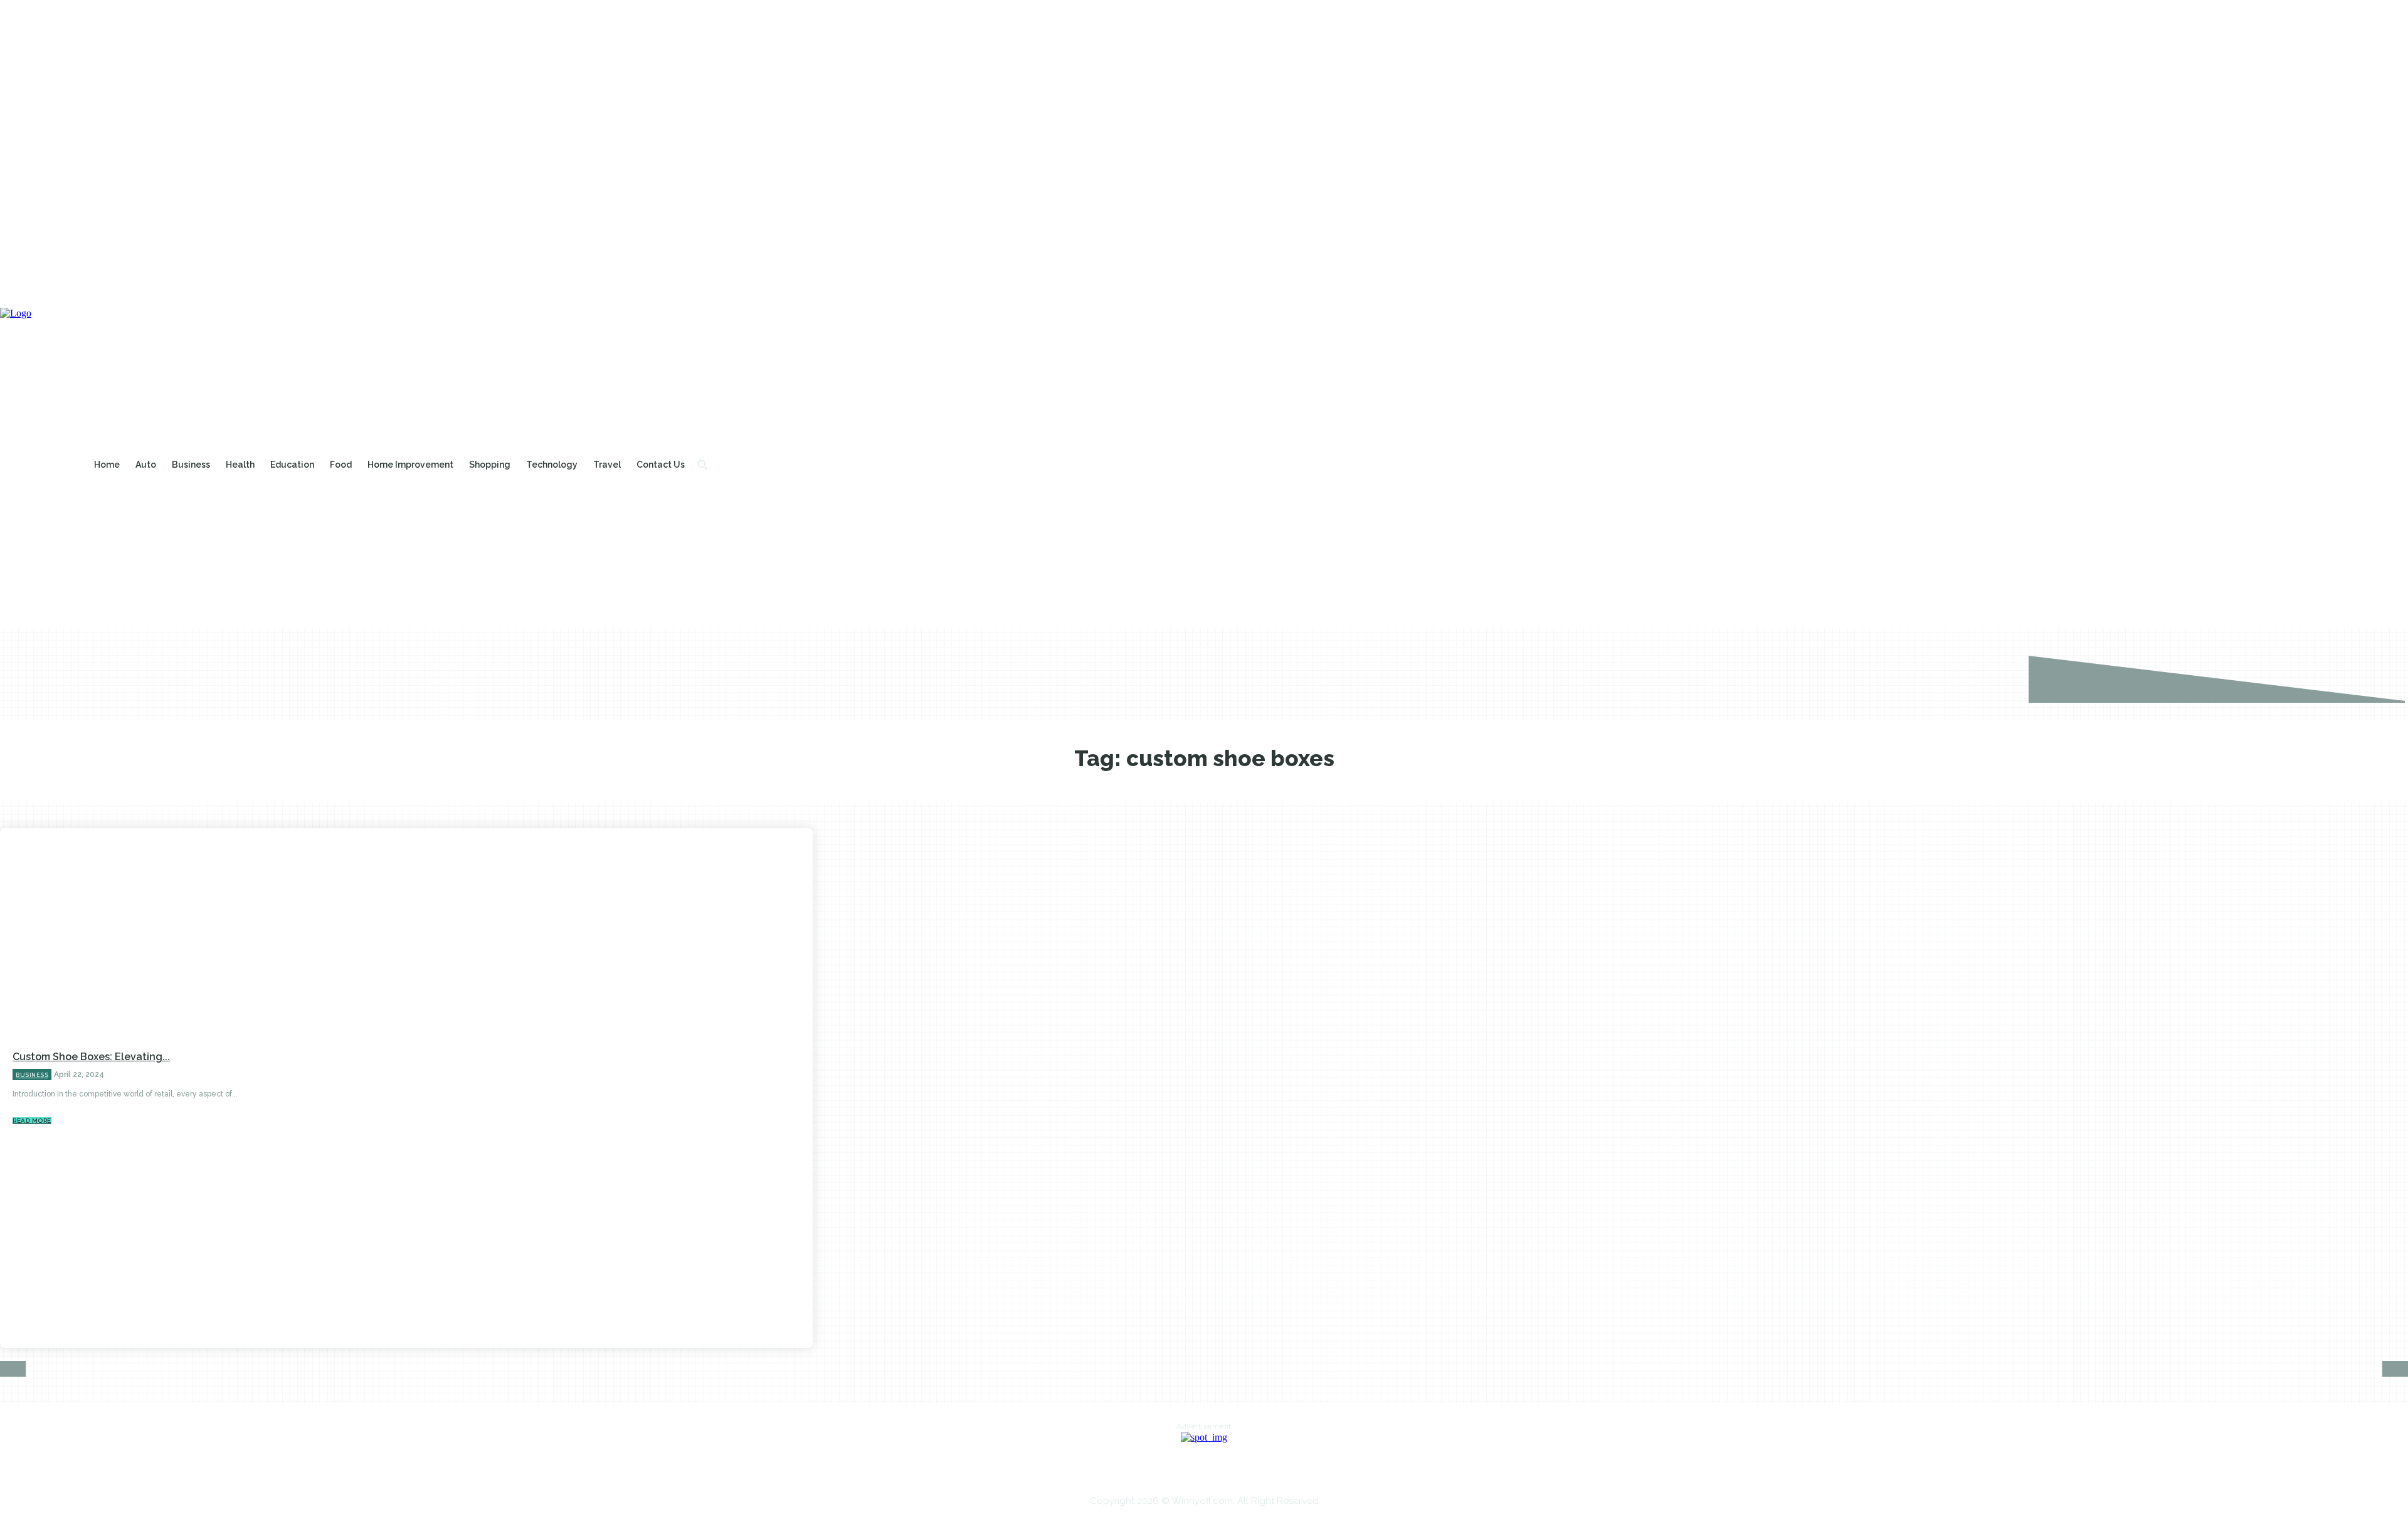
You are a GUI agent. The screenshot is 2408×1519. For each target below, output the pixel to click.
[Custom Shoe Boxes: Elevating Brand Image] (650, 1088)
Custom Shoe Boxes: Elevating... (91, 1057)
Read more (32, 1121)
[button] (702, 465)
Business (32, 1075)
